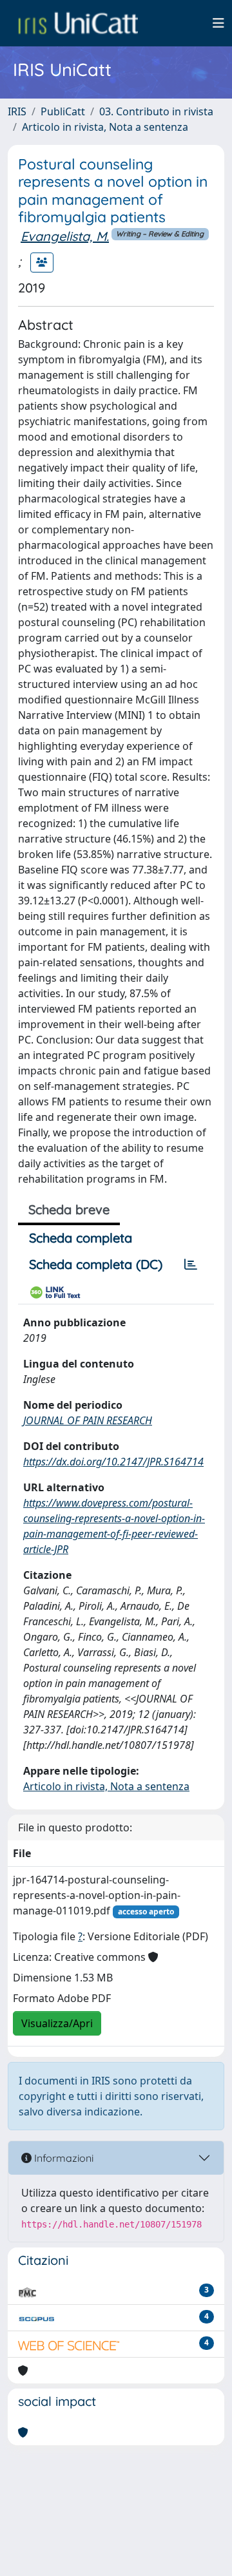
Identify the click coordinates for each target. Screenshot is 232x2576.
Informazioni (63, 2158)
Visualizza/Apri (57, 2023)
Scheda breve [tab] (69, 1209)
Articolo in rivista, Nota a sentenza (105, 127)
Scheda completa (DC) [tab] (96, 1264)
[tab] (191, 1264)
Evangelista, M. (65, 236)
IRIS (17, 111)
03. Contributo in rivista (156, 111)
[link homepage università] (78, 23)
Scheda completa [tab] (81, 1238)
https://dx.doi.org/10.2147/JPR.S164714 (113, 1462)
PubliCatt (63, 111)
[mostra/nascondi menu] (218, 23)
